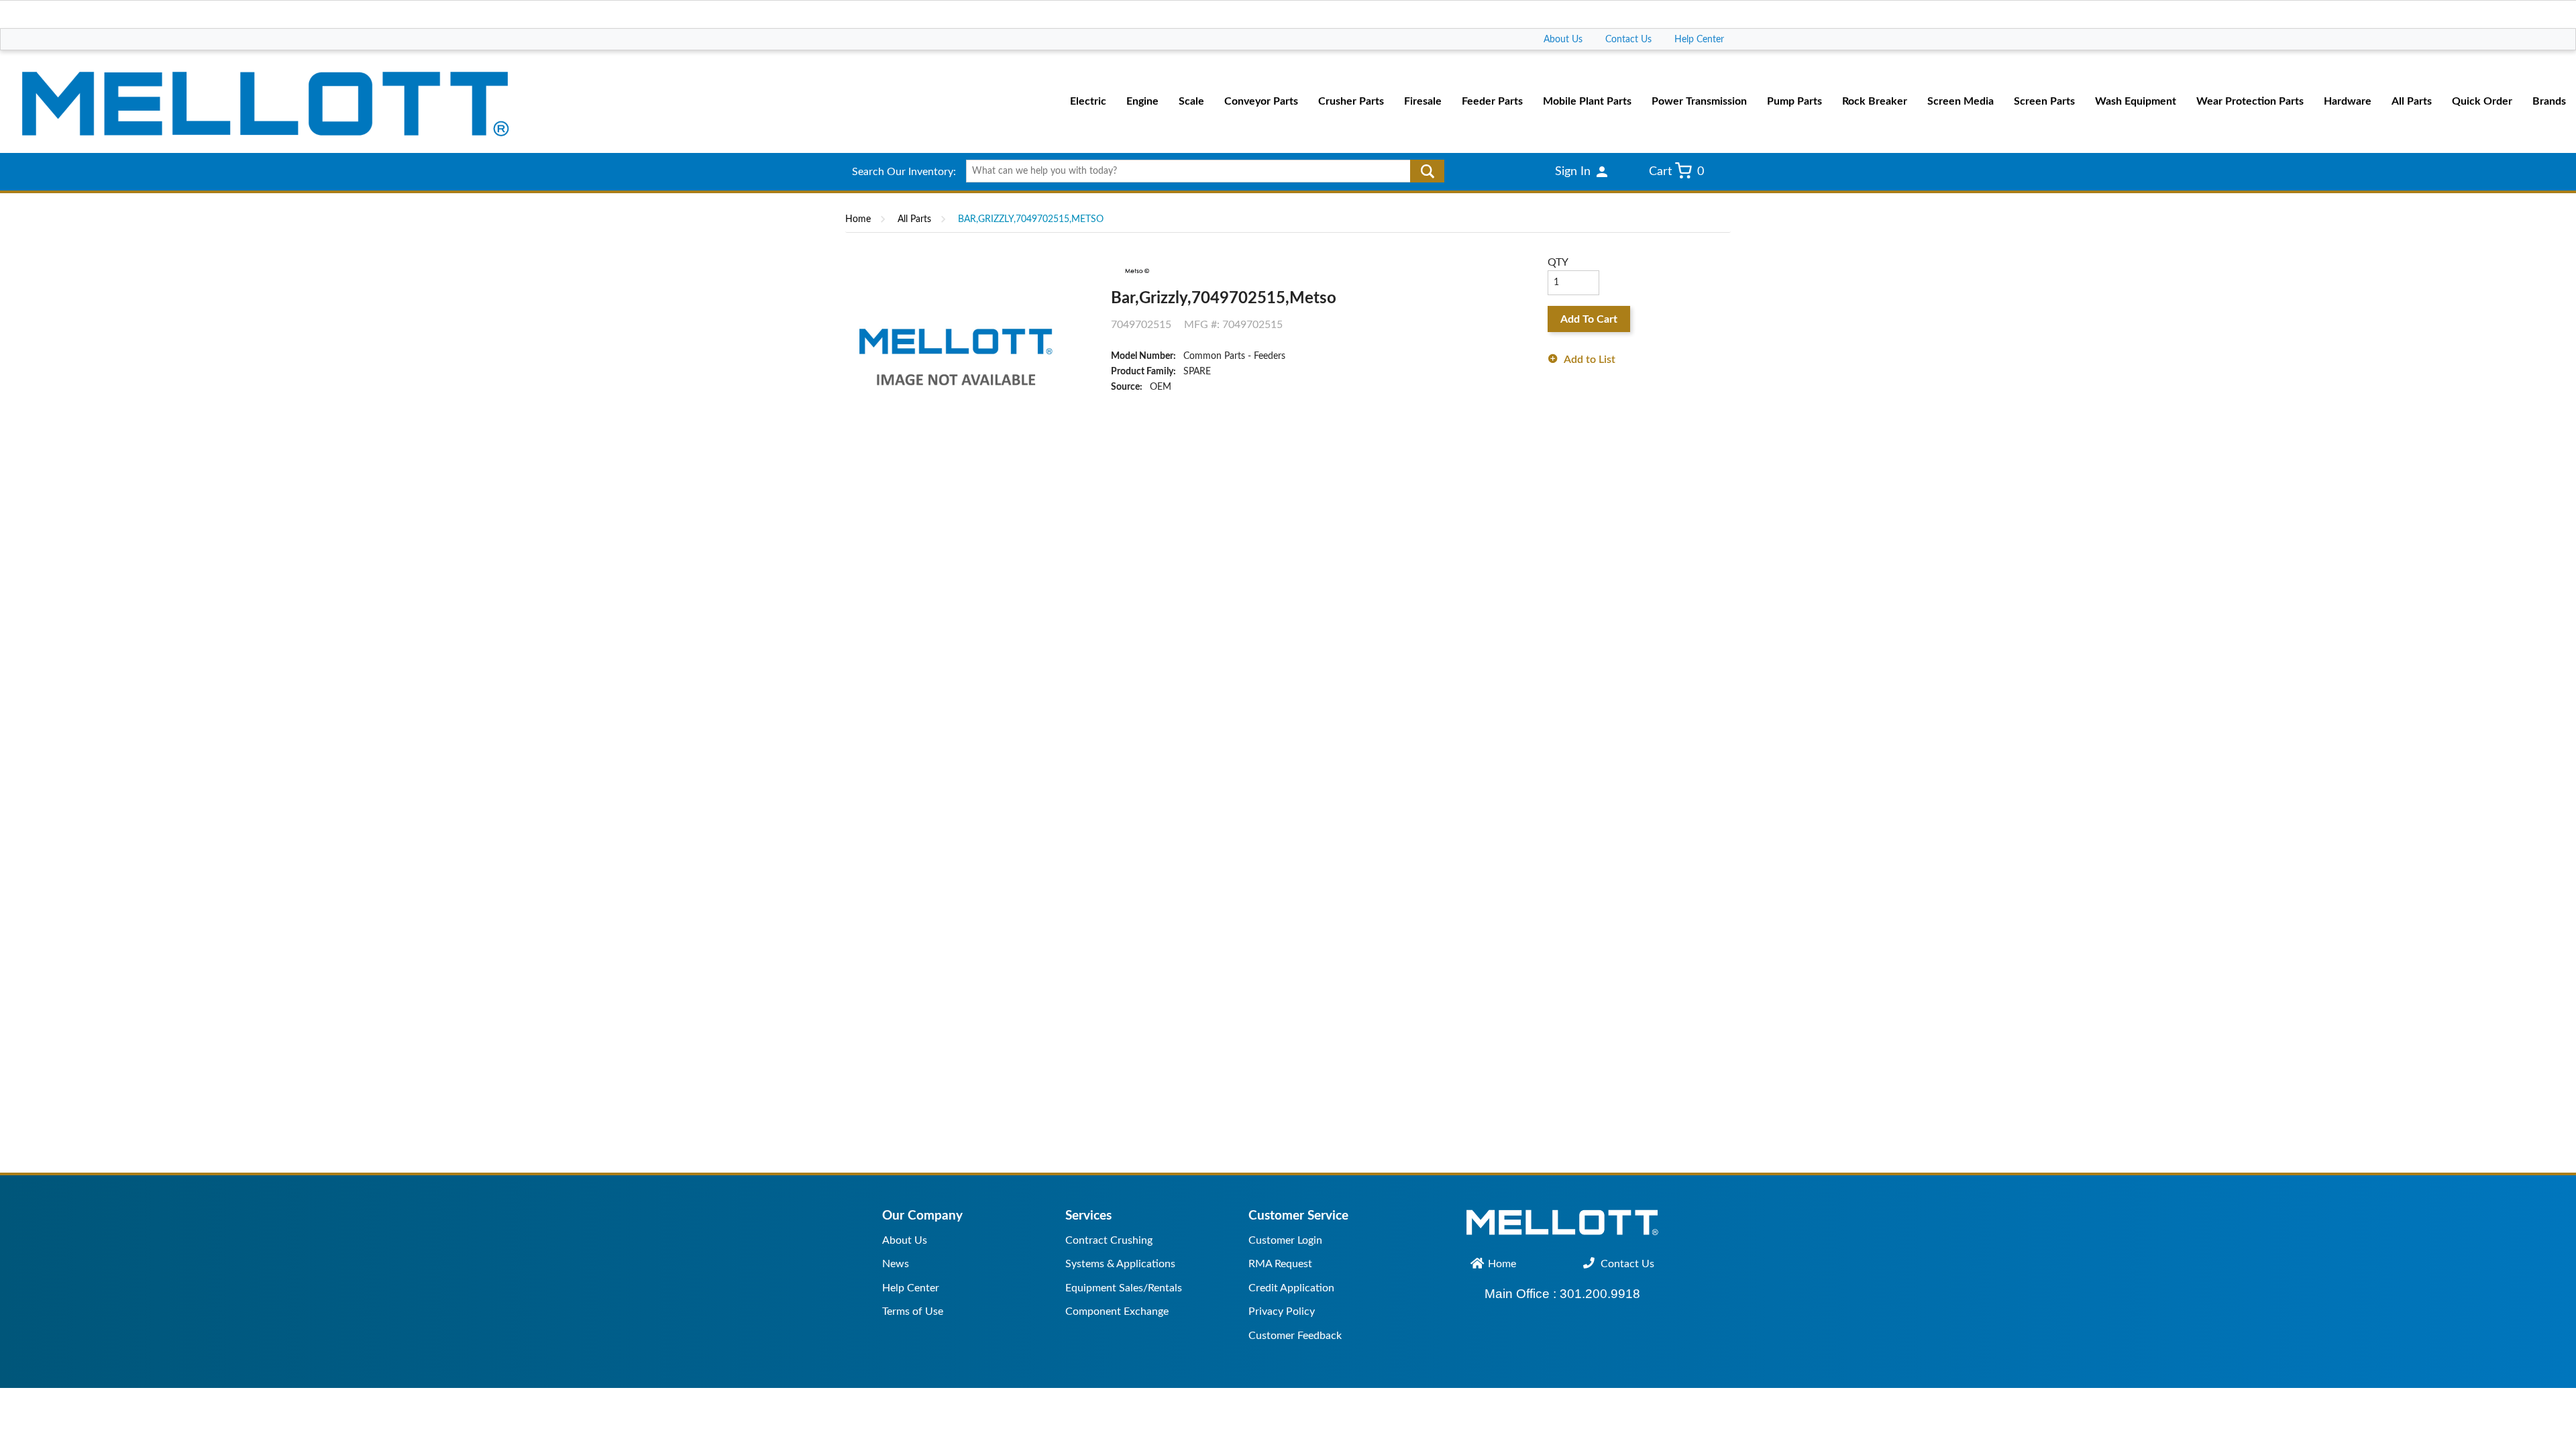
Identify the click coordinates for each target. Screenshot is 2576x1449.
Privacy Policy (1282, 1311)
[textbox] (1200, 171)
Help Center (1699, 40)
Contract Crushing (1109, 1240)
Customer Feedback (1295, 1336)
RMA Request (1280, 1264)
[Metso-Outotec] (1136, 270)
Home (858, 219)
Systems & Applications (1120, 1264)
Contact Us (1628, 40)
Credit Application (1291, 1288)
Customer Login (1285, 1240)
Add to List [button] (1590, 360)
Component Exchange (1117, 1311)
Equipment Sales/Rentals (1124, 1288)
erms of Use (915, 1311)
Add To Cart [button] (1589, 319)
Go (1427, 171)
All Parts (914, 219)
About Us (1563, 40)
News (896, 1264)
